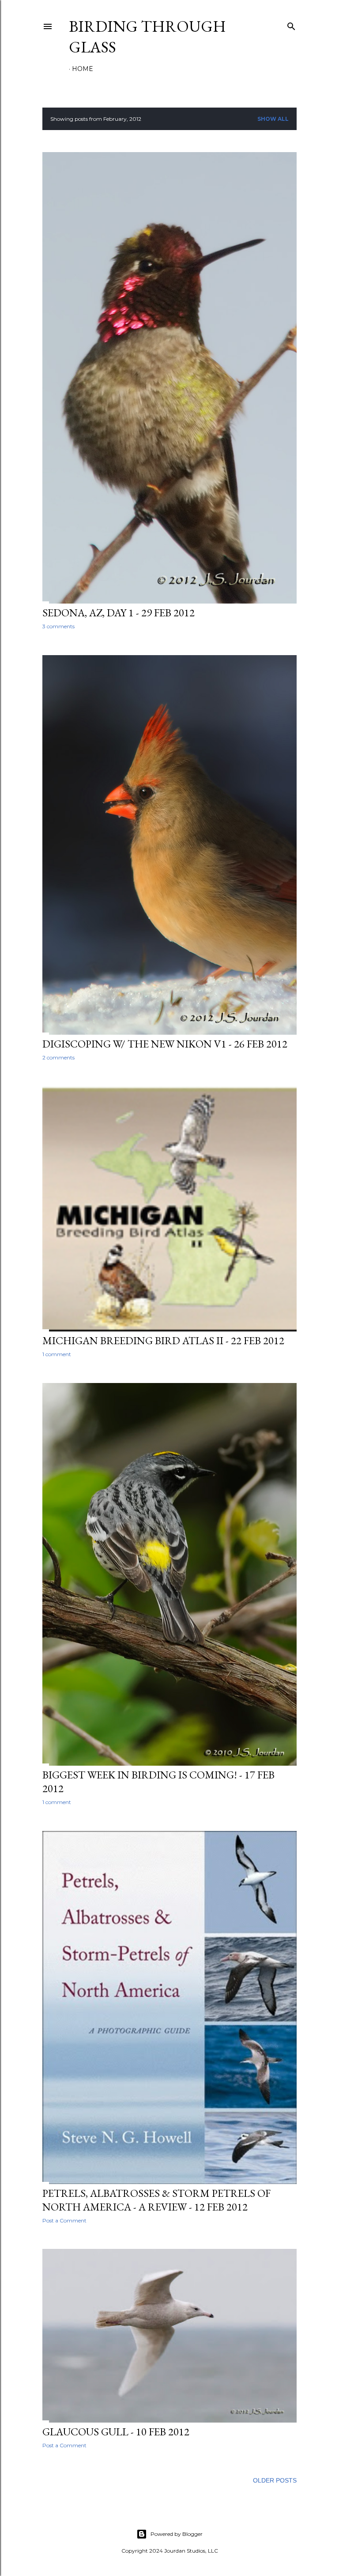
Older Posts (275, 2480)
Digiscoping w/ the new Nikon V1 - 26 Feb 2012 (165, 1044)
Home (83, 69)
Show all (273, 119)
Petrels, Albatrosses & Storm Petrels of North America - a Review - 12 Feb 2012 (156, 2200)
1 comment (57, 1354)
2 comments (58, 1057)
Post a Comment (64, 2220)
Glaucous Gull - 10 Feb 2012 (116, 2432)
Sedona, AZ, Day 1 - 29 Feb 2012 (119, 613)
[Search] (291, 24)
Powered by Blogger (177, 2534)
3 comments (58, 626)
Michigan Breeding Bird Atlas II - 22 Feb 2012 (163, 1340)
